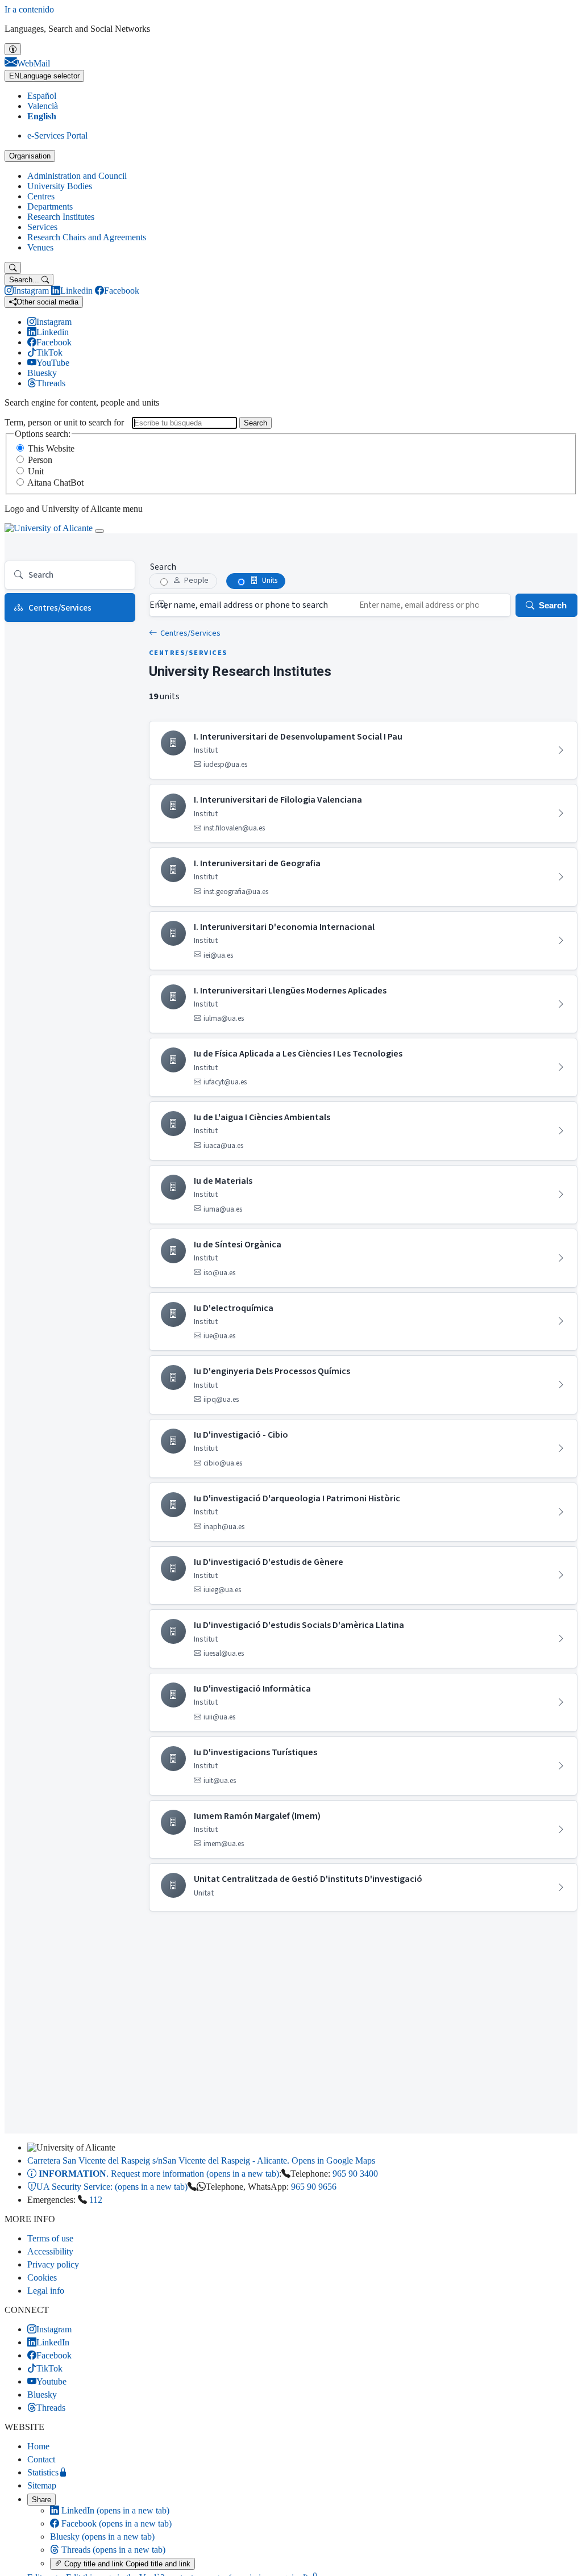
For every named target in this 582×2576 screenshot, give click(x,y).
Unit (36, 471)
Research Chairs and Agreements (87, 237)
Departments (50, 206)
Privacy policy (53, 2264)
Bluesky (102, 2537)
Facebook (115, 2523)
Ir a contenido (29, 9)
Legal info (46, 2291)
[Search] (13, 268)
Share (41, 2500)
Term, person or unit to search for (64, 422)
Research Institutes (61, 217)
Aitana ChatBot (55, 483)
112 (96, 2200)
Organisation (30, 156)
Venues (40, 247)
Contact (41, 2459)
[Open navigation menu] (99, 531)
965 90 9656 (314, 2187)
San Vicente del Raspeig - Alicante (201, 2160)
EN (44, 76)
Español (42, 96)
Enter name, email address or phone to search (239, 605)
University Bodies (60, 186)
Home (38, 2446)
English (42, 116)
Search (255, 423)
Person (40, 460)
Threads (112, 2550)
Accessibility (50, 2251)
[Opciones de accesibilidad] (13, 49)
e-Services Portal (57, 135)
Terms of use (50, 2238)
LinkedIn (114, 2510)
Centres (41, 196)
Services (42, 227)
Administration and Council (77, 176)
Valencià (43, 106)
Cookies (42, 2278)
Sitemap (42, 2485)
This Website (51, 448)
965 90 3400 (355, 2174)
